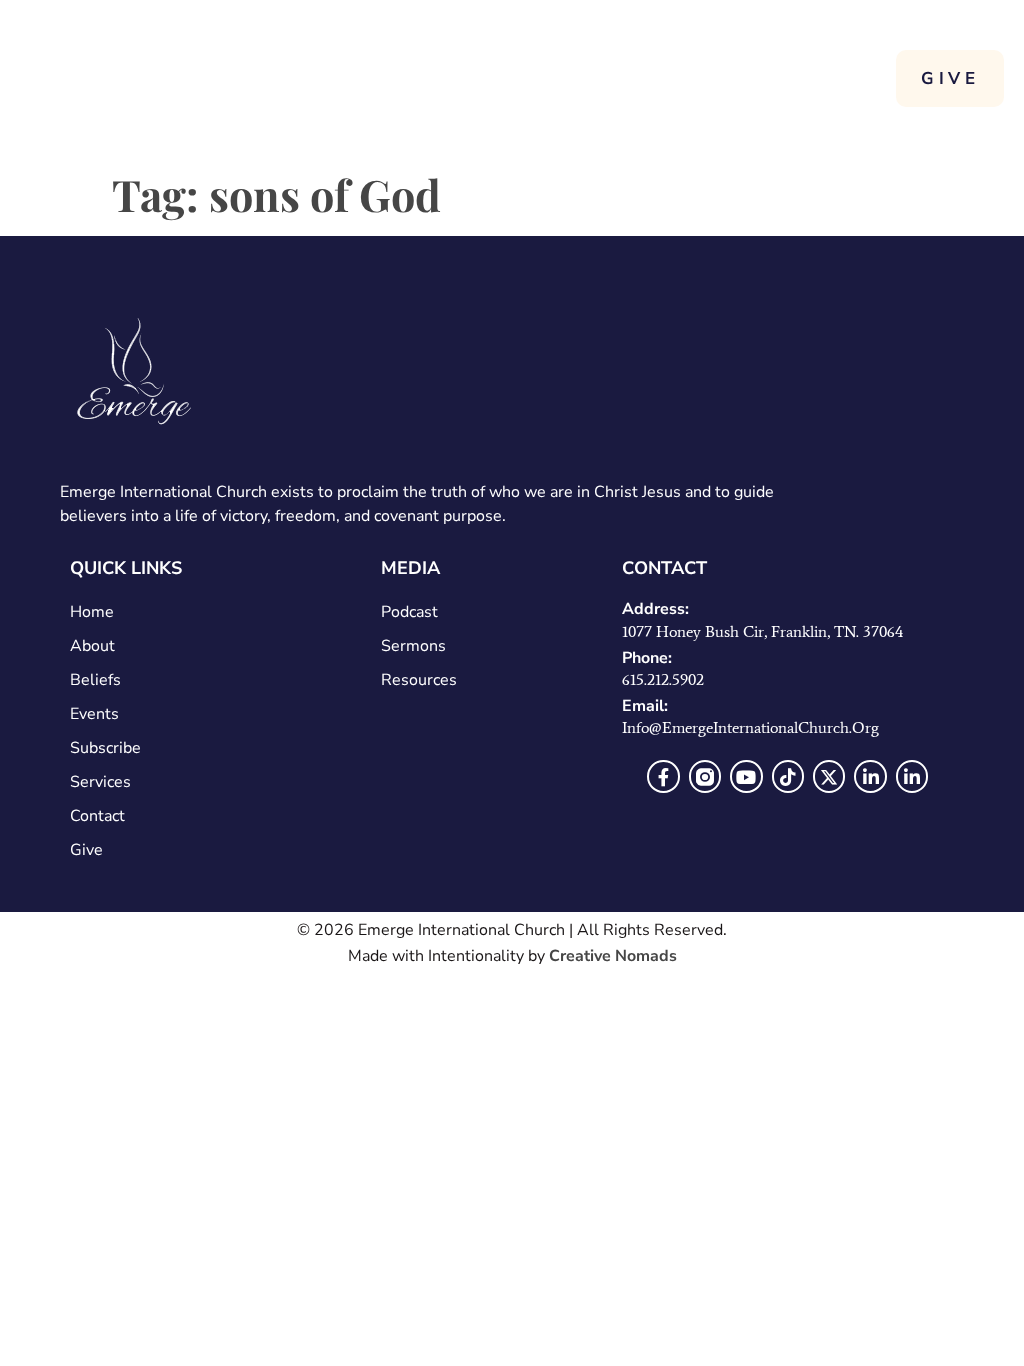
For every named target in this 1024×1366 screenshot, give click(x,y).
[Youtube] (746, 776)
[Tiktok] (788, 776)
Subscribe (105, 748)
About (92, 646)
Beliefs (95, 680)
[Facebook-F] (663, 776)
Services (100, 782)
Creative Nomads (613, 956)
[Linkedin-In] (870, 776)
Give (86, 850)
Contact (97, 816)
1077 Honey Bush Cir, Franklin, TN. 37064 (762, 631)
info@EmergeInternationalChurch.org (750, 727)
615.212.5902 (663, 679)
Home (92, 612)
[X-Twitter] (829, 776)
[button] (859, 76)
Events (94, 714)
